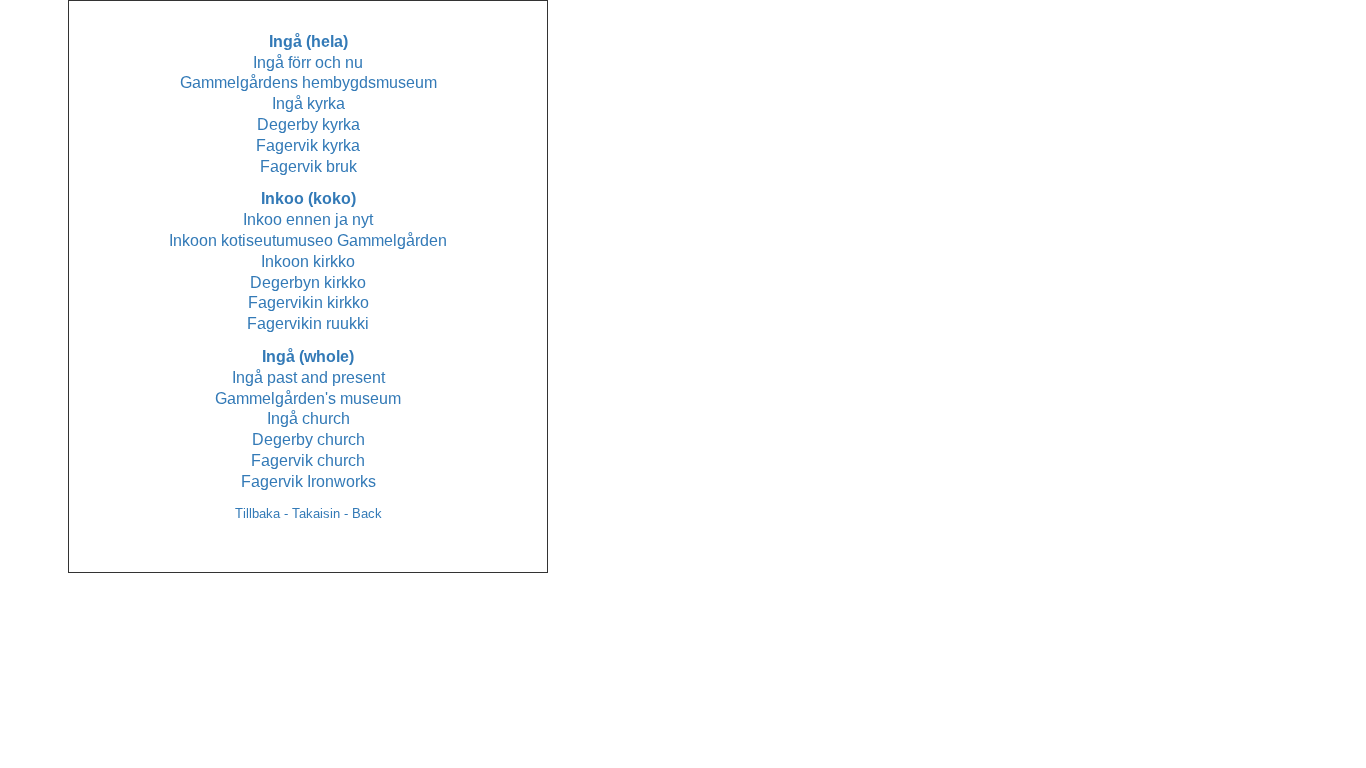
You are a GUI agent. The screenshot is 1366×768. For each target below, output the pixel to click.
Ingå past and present (308, 377)
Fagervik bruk (308, 166)
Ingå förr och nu (308, 62)
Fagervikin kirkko (308, 302)
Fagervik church (308, 460)
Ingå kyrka (308, 103)
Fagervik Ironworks (308, 481)
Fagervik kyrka (308, 145)
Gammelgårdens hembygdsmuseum (308, 82)
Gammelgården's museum (308, 398)
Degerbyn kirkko (308, 282)
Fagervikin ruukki (308, 323)
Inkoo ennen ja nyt (308, 219)
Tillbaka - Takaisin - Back (308, 513)
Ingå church (308, 418)
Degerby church (308, 439)
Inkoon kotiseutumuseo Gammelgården (308, 240)
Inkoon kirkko (308, 261)
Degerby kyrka (308, 124)
